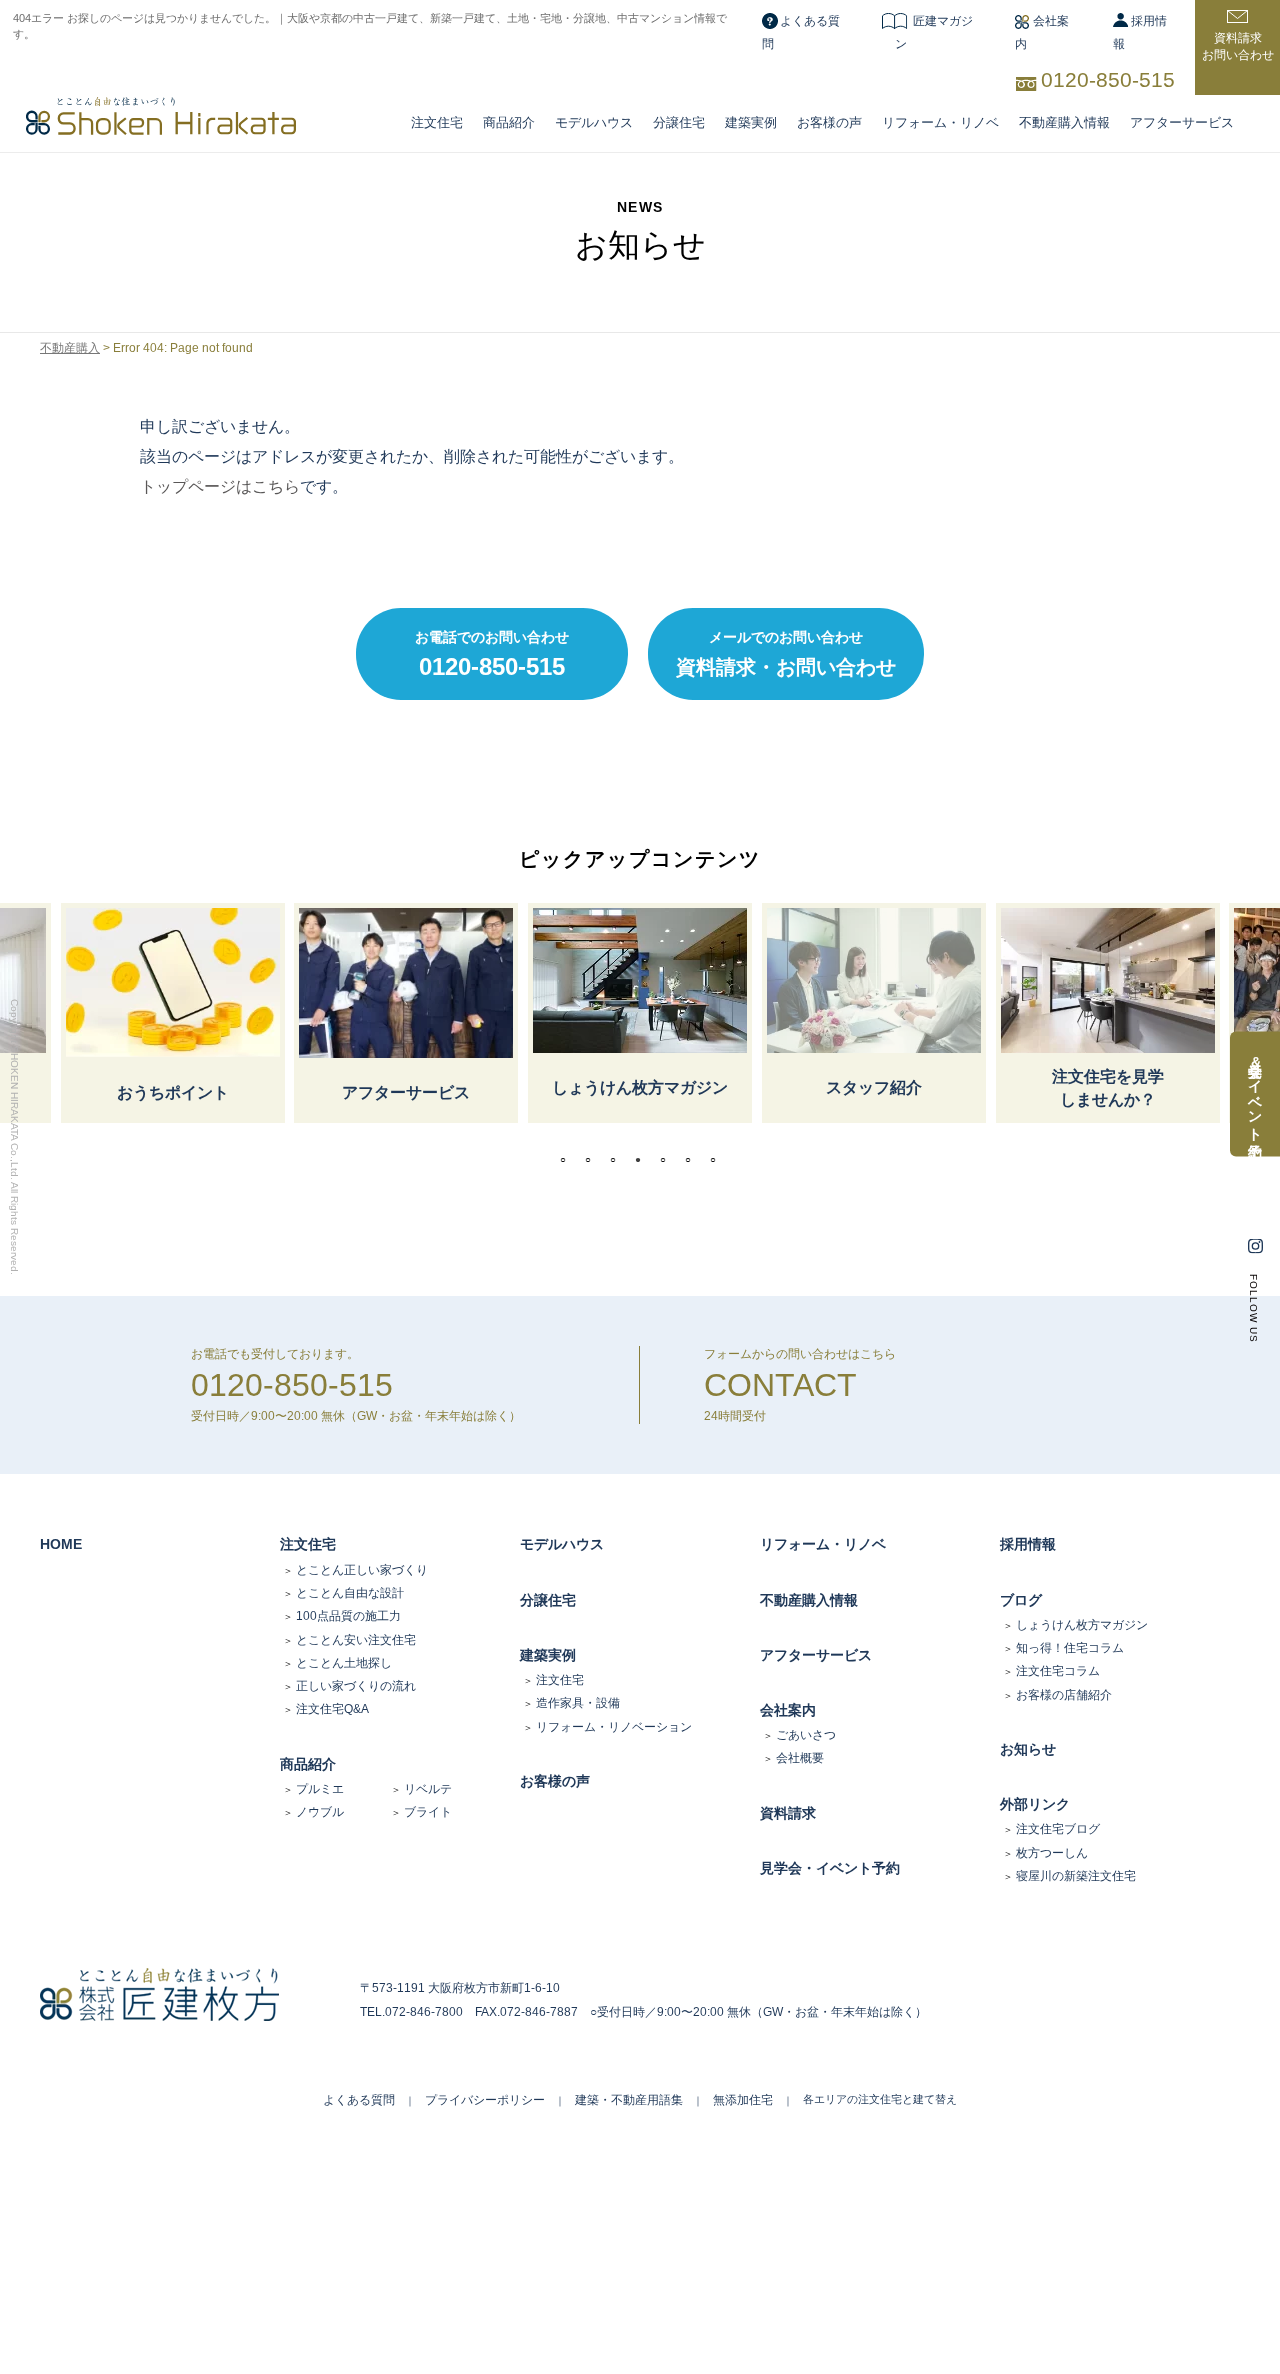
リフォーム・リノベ (940, 122)
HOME (61, 1544)
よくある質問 (359, 2100)
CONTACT (780, 1385)
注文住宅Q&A (332, 1709)
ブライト (428, 1812)
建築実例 (751, 122)
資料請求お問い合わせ (1238, 46)
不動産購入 (70, 348)
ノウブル (320, 1812)
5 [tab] (668, 1160)
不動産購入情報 (1064, 122)
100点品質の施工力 (348, 1616)
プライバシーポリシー (485, 2100)
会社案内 (788, 1710)
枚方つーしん (1052, 1853)
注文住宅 (437, 122)
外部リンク (1035, 1804)
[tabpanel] (640, 1013)
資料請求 (788, 1813)
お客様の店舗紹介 (1064, 1695)
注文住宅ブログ (1058, 1829)
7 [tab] (718, 1160)
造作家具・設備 (578, 1703)
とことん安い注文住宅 (356, 1640)
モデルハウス (562, 1544)
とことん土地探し (344, 1663)
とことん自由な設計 (350, 1593)
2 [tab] (593, 1160)
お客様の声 (829, 122)
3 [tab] (618, 1160)
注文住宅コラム (1058, 1671)
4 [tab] (643, 1160)
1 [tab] (568, 1160)
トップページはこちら (220, 486)
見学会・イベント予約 (830, 1868)
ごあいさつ (806, 1735)
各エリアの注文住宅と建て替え (880, 2099)
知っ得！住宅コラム (1070, 1648)
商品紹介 (509, 122)
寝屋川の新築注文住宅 (1076, 1876)
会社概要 (800, 1758)
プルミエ (320, 1789)
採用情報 (1028, 1544)
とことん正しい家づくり (362, 1570)
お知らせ (1028, 1749)
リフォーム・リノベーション (614, 1727)
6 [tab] (693, 1160)
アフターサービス (1182, 122)
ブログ (1021, 1600)
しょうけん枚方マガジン (1082, 1625)
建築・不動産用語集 (629, 2100)
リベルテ (428, 1789)
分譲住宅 (679, 122)
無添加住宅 (743, 2100)
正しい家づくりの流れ (356, 1686)
